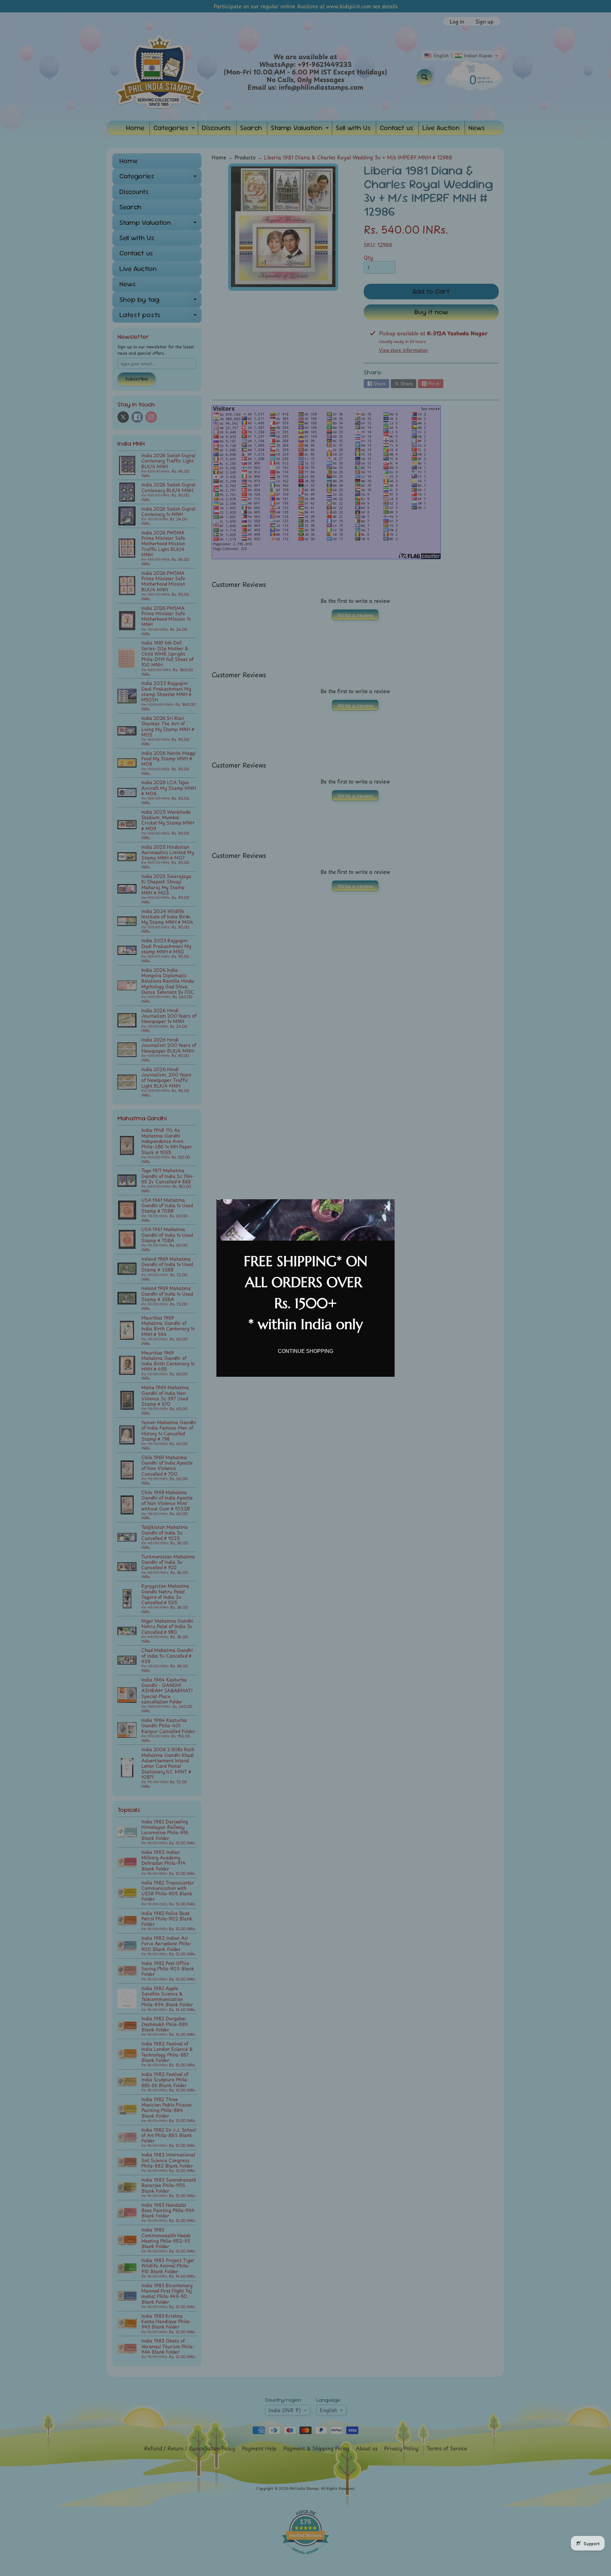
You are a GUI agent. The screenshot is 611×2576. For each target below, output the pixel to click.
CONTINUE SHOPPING (305, 1351)
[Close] (387, 1207)
